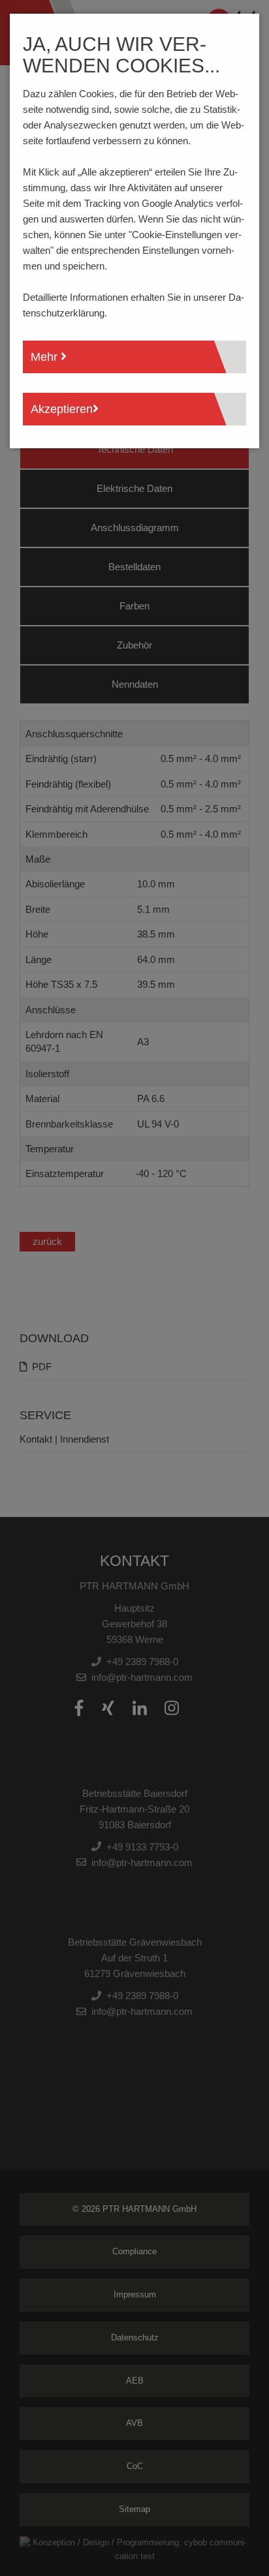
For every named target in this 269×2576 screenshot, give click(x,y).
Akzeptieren (62, 409)
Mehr (46, 357)
